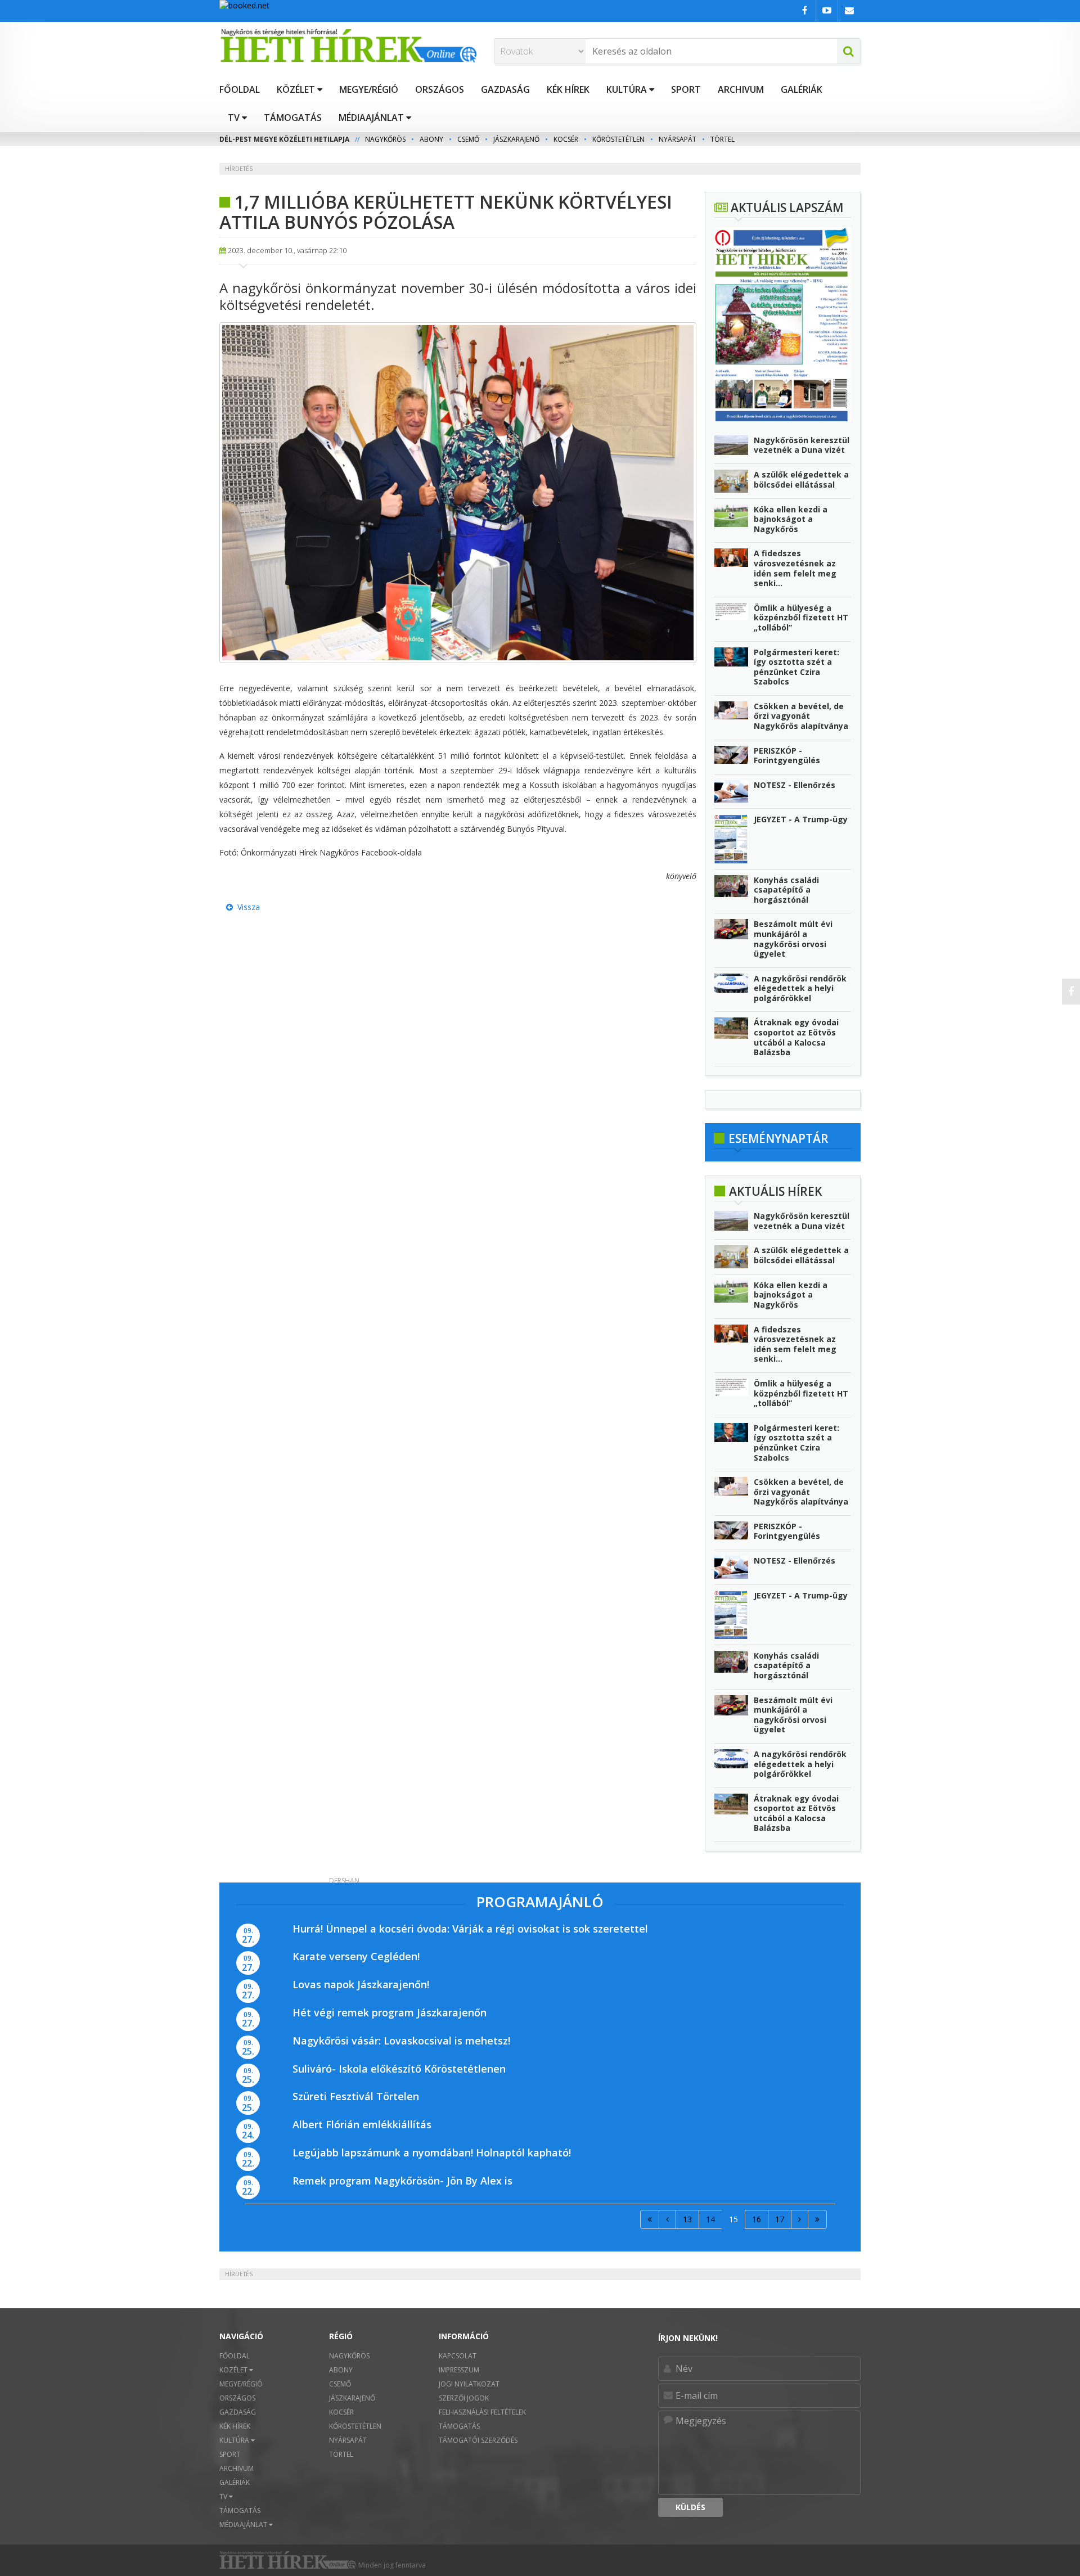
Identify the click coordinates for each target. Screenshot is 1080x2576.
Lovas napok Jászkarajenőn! (361, 1984)
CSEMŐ (468, 139)
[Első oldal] (650, 2219)
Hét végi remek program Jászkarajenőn (390, 2012)
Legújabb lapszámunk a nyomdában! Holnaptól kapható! (432, 2152)
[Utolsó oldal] (817, 2219)
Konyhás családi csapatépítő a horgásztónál (786, 890)
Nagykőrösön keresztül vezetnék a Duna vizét (802, 445)
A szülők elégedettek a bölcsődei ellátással (801, 479)
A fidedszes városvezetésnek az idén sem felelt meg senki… (795, 568)
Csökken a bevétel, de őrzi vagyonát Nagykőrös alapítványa (801, 716)
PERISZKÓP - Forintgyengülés (787, 756)
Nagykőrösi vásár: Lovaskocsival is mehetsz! (401, 2041)
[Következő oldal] (800, 2219)
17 (780, 2219)
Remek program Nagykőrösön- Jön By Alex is (402, 2181)
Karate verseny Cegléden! (356, 1956)
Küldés (690, 2507)
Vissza (246, 907)
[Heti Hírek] (348, 46)
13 (687, 2219)
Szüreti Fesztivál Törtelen (356, 2096)
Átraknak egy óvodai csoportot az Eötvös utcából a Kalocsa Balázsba (796, 1037)
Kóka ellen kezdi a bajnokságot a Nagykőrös (791, 519)
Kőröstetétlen (618, 139)
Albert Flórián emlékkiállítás (362, 2124)
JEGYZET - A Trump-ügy (801, 819)
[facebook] (1071, 992)
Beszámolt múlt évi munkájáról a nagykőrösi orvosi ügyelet (793, 939)
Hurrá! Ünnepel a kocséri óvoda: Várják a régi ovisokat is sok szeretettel (470, 1929)
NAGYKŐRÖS (385, 139)
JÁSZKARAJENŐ (516, 139)
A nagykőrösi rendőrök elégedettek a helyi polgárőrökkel (800, 988)
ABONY (431, 139)
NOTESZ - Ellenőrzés (795, 785)
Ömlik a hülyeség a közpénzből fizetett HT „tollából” (801, 618)
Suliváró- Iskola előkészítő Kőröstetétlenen (399, 2069)
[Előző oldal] (667, 2219)
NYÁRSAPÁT (678, 139)
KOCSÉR (566, 139)
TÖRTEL (723, 139)
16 (757, 2219)
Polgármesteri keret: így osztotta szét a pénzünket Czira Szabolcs (796, 667)
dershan (344, 1881)
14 (710, 2219)
